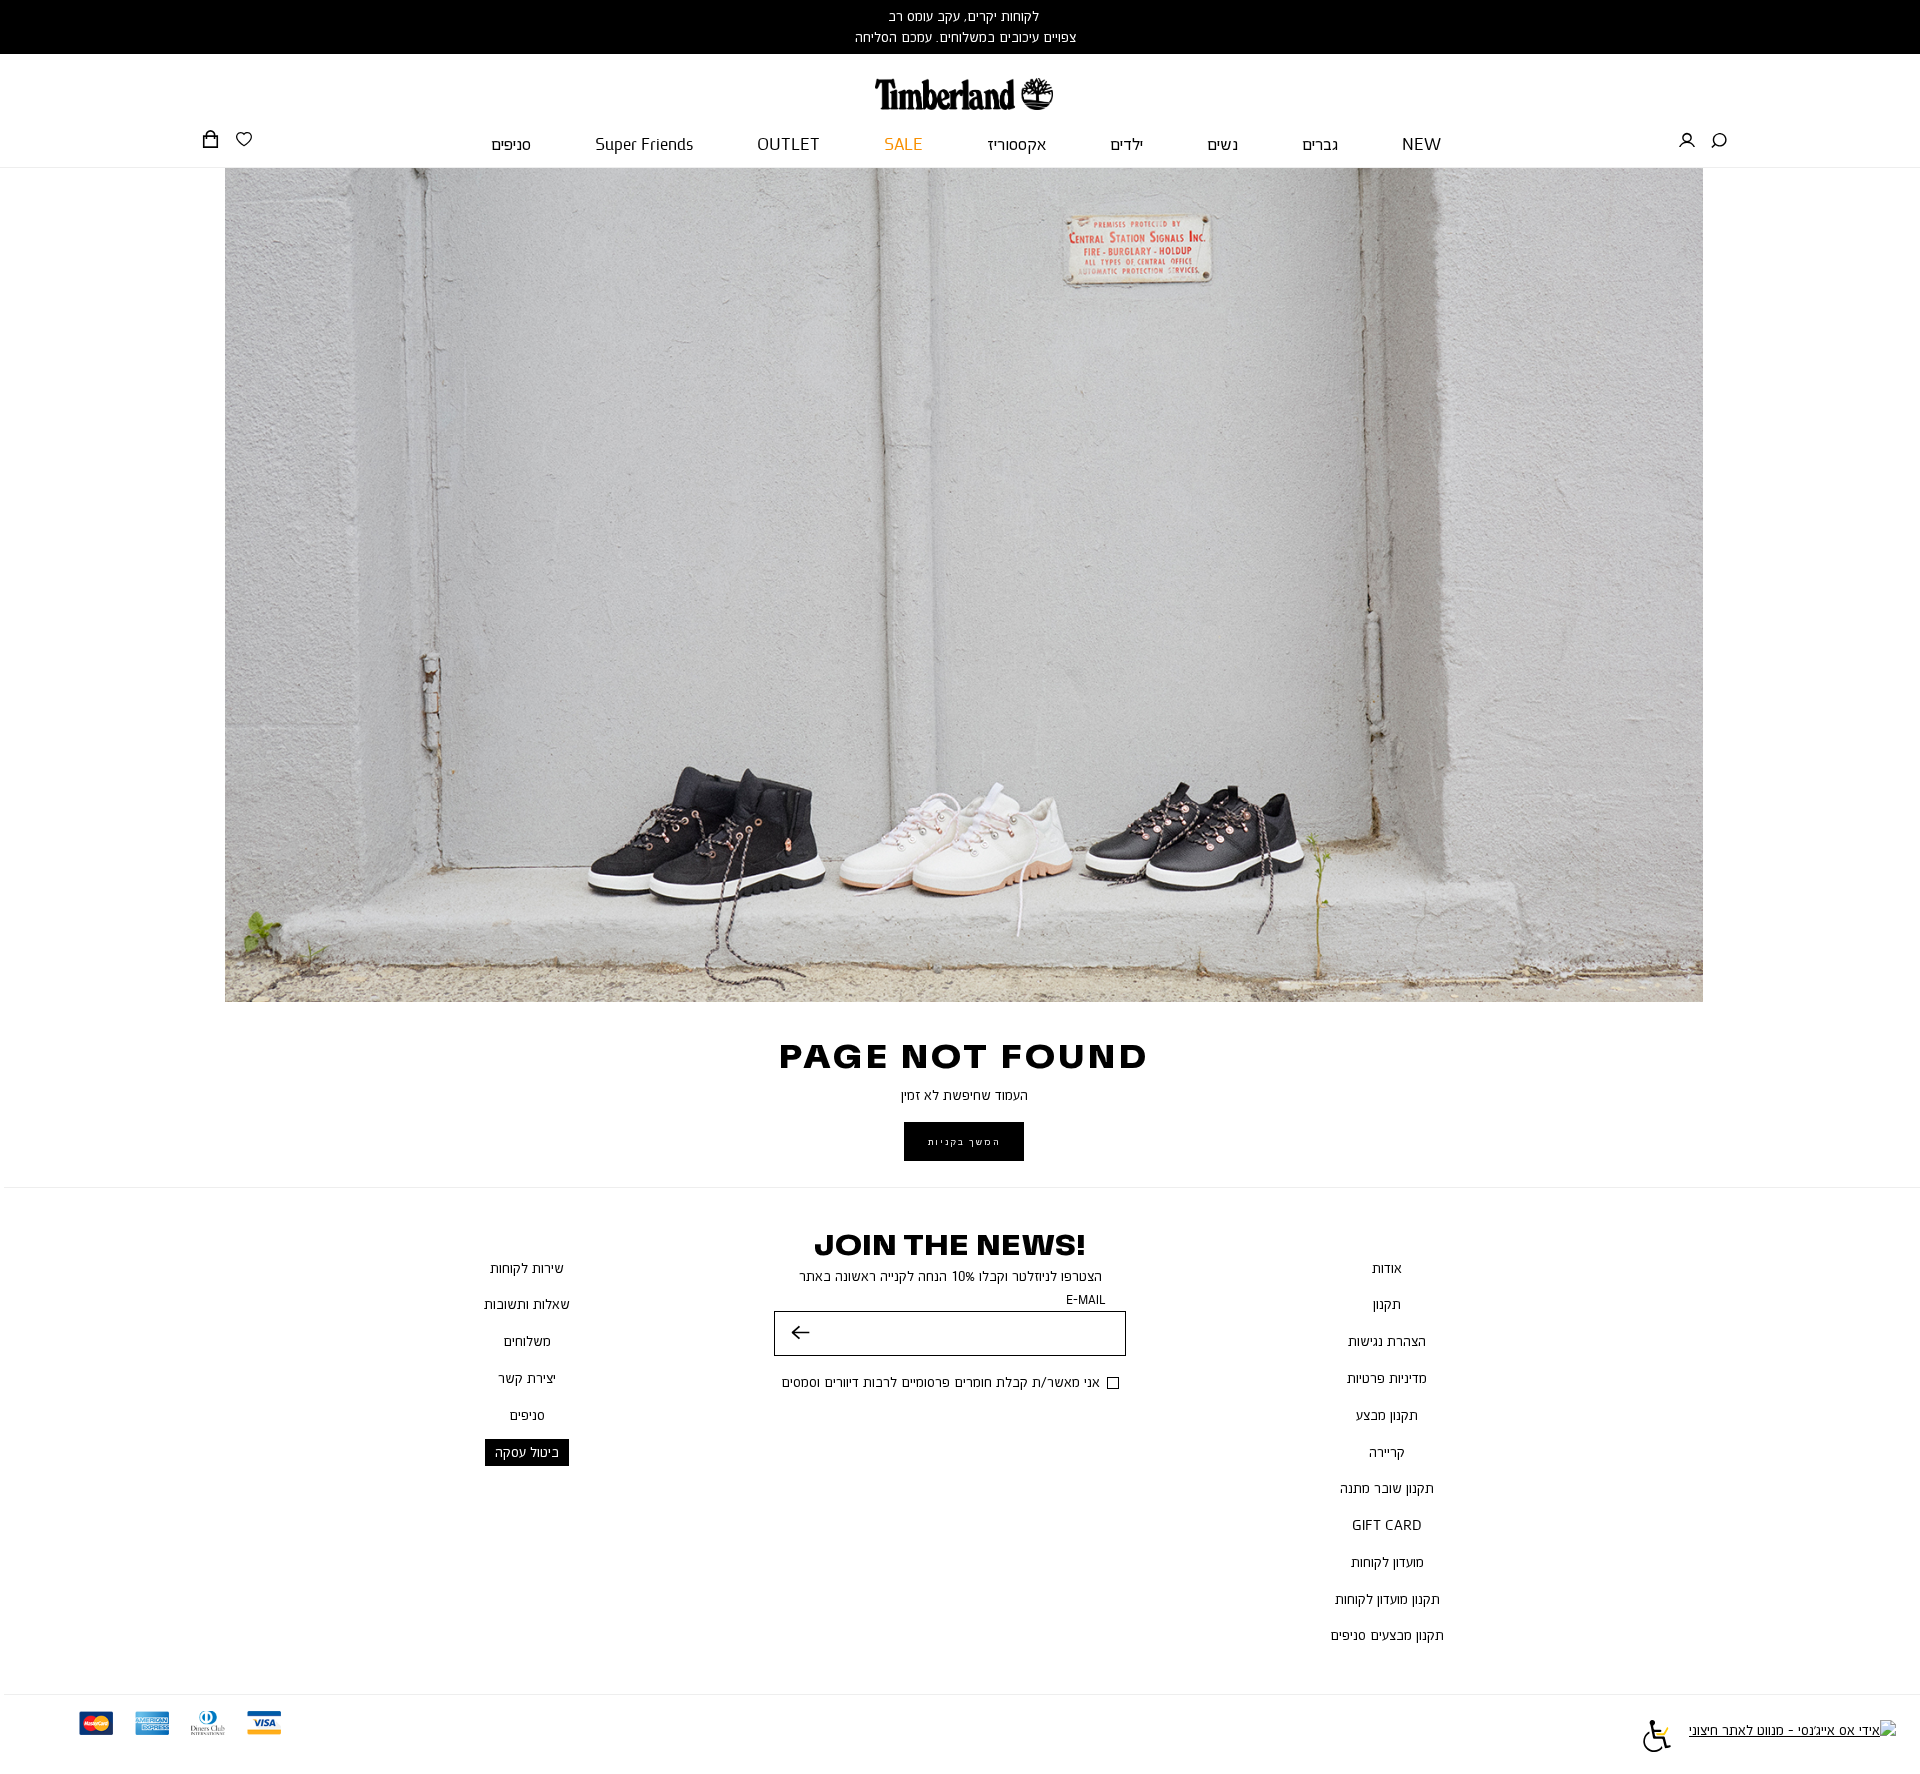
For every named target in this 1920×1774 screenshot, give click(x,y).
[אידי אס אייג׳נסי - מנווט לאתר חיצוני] (1792, 1739)
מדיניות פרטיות (1387, 1378)
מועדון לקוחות (1387, 1562)
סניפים (527, 1415)
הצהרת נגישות (1387, 1341)
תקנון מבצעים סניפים (1387, 1635)
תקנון (1387, 1304)
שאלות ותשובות (527, 1304)
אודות (1387, 1268)
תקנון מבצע (1387, 1415)
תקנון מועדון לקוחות (1387, 1599)
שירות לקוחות (527, 1268)
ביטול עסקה (527, 1452)
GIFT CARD (1387, 1525)
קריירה (1387, 1452)
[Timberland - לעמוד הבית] (963, 82)
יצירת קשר (527, 1378)
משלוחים (527, 1341)
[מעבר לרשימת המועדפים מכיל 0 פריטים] (244, 140)
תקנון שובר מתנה (1387, 1488)
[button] (1719, 141)
